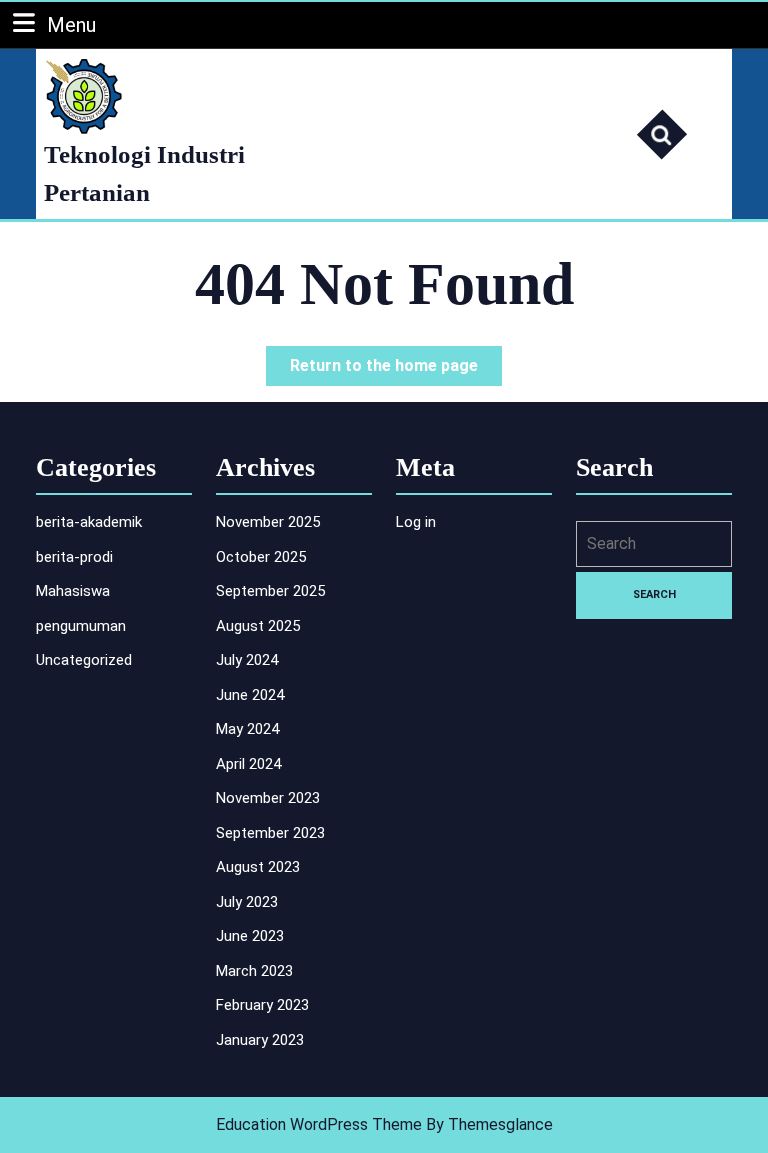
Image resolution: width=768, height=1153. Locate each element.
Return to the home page (396, 370)
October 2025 (261, 557)
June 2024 (250, 695)
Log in (416, 522)
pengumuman (81, 626)
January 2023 (260, 1040)
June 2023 (250, 936)
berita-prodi (74, 557)
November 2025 (268, 522)
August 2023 (258, 867)
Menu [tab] (71, 24)
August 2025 (258, 626)
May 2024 (247, 729)
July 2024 (247, 660)
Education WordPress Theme (319, 1124)
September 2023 (270, 833)
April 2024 (248, 764)
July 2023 (247, 902)
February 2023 (262, 1005)
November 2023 (268, 798)
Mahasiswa (73, 591)
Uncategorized (84, 660)
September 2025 (270, 591)
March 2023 (254, 971)
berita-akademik (89, 522)
